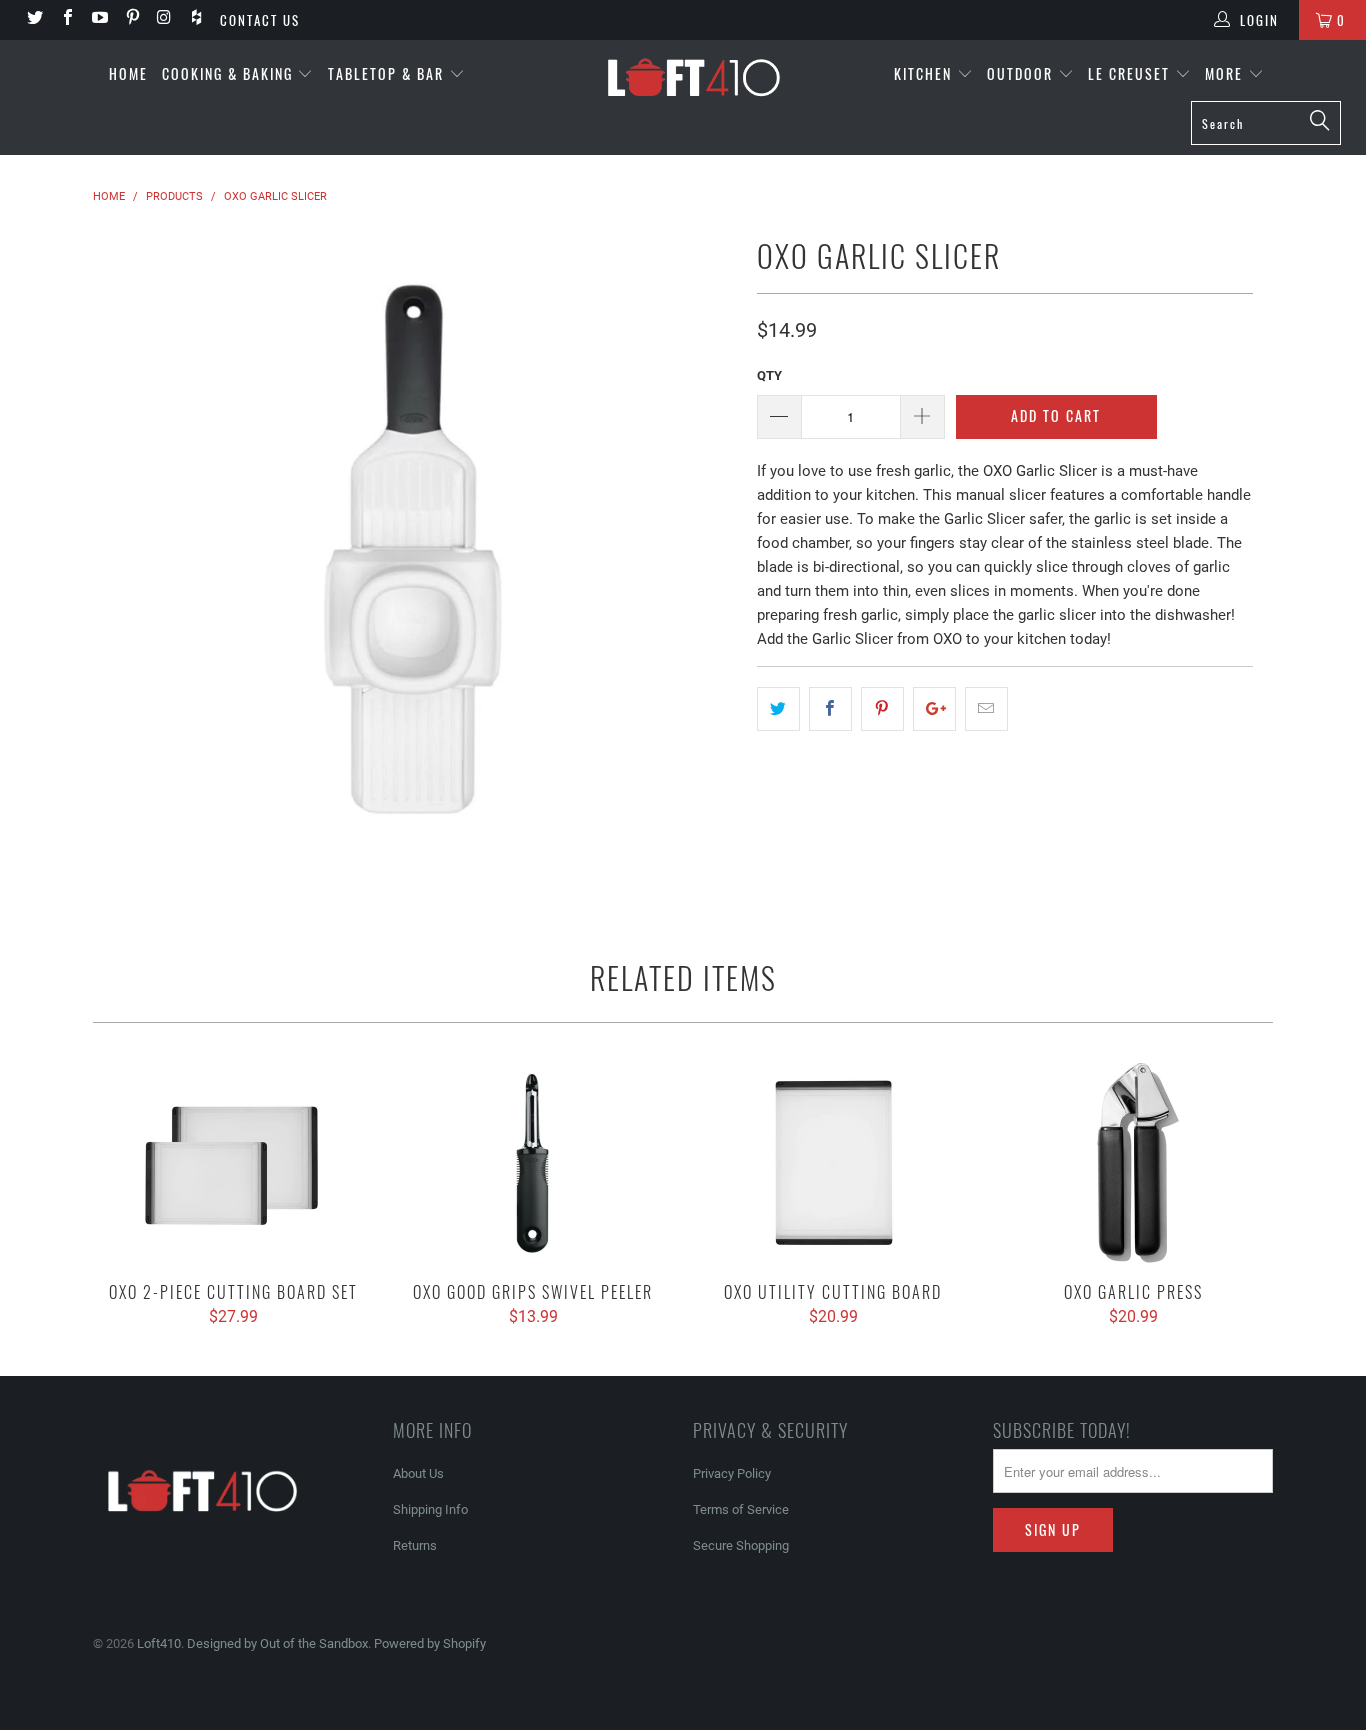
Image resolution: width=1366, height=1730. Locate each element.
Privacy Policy (732, 1473)
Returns (415, 1545)
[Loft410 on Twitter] (34, 19)
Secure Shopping (741, 1545)
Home (128, 73)
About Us (418, 1473)
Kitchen (925, 73)
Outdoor (1022, 73)
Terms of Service (741, 1509)
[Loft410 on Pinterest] (131, 19)
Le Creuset (1131, 73)
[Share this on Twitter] (778, 709)
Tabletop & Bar (388, 73)
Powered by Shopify (430, 1643)
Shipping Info (430, 1509)
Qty (769, 375)
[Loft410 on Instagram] (164, 19)
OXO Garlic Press (1133, 1163)
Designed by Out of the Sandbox (277, 1643)
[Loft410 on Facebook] (66, 19)
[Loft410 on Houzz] (196, 19)
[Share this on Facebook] (830, 709)
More (1226, 73)
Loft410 (159, 1643)
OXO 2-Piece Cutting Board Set (233, 1163)
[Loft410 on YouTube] (99, 19)
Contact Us (260, 20)
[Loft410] (693, 75)
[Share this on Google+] (934, 709)
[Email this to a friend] (986, 709)
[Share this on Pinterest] (882, 709)
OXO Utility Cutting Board (833, 1163)
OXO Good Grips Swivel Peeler (533, 1163)
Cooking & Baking (230, 73)
